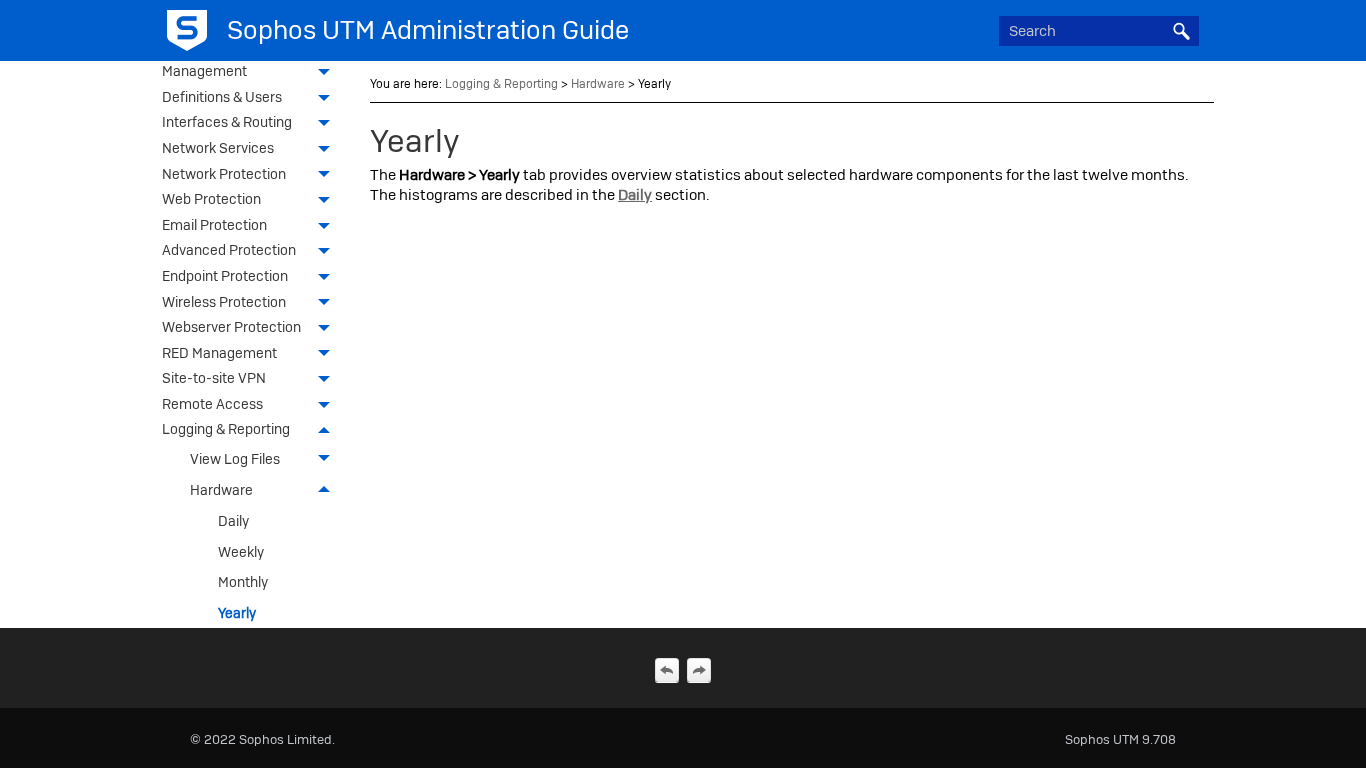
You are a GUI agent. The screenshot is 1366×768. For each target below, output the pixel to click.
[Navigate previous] (667, 670)
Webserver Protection (231, 327)
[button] (1181, 31)
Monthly (243, 582)
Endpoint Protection (225, 276)
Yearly (237, 613)
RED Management (219, 353)
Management (204, 71)
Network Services (218, 148)
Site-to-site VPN (214, 378)
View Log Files (235, 459)
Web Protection (211, 199)
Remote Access (212, 404)
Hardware (221, 490)
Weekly (241, 552)
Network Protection (224, 174)
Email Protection (214, 225)
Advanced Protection (229, 250)
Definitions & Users (222, 97)
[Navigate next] (699, 670)
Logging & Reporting (226, 429)
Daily (233, 521)
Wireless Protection (224, 302)
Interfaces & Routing (227, 122)
